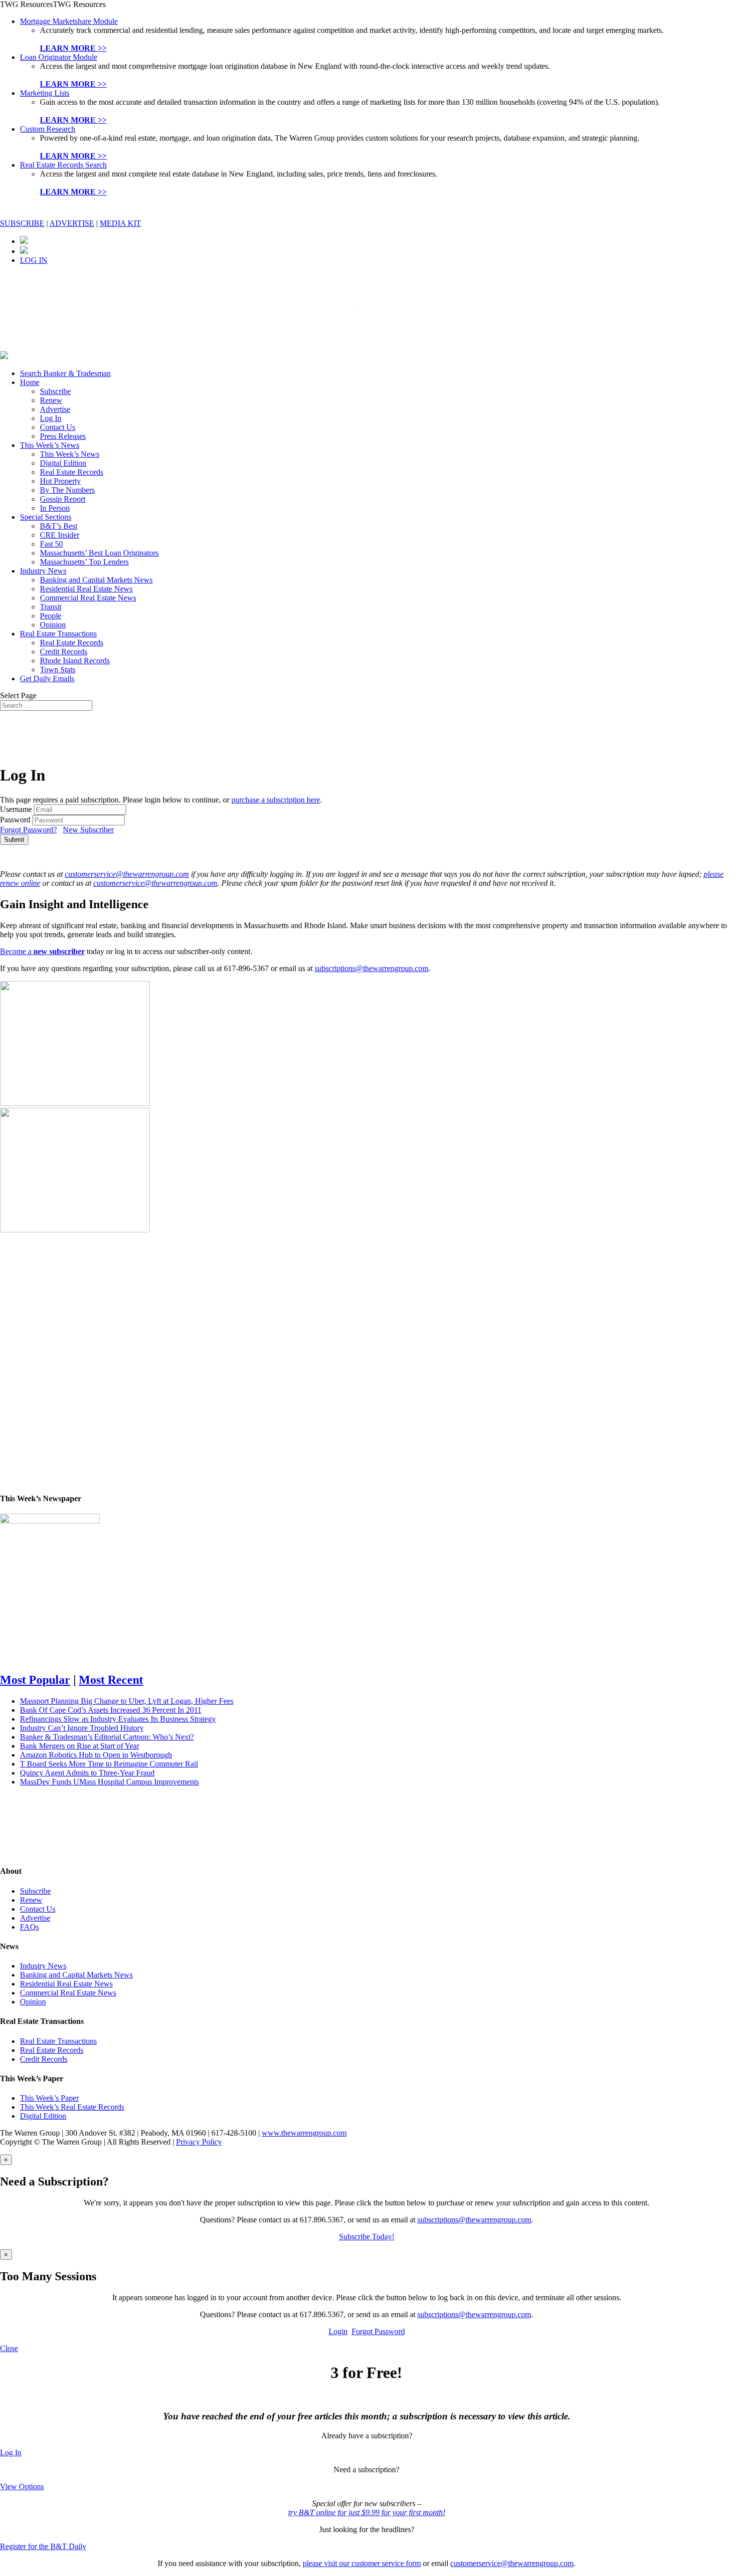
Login (338, 2331)
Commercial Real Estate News (88, 598)
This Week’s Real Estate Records (72, 2107)
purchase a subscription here (276, 800)
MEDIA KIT (120, 223)
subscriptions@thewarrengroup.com (371, 968)
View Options (22, 2486)
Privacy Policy (199, 2142)
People (51, 616)
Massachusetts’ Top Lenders (84, 562)
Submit (14, 840)
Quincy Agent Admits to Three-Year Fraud (87, 1773)
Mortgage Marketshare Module (69, 21)
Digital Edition (63, 463)
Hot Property (60, 481)
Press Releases (63, 436)
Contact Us (58, 427)
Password (15, 820)
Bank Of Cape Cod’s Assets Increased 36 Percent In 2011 (111, 1710)
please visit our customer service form (362, 2563)
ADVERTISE (72, 223)
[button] (53, 4)
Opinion (53, 625)
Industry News (43, 571)
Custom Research (48, 129)
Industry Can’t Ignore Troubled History (82, 1728)
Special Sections (46, 517)
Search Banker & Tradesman (65, 373)
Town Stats (58, 670)
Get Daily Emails (47, 679)
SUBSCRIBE (22, 223)
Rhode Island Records (75, 661)
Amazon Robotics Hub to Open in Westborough (96, 1755)
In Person (55, 508)
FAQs (29, 1927)
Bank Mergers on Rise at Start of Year (80, 1746)
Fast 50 (51, 544)
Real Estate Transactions (58, 634)
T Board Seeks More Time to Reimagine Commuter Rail (109, 1764)
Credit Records (64, 652)
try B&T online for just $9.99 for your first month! (367, 2512)
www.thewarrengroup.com (304, 2133)
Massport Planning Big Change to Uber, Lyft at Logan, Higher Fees (127, 1701)
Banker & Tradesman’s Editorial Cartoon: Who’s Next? (107, 1737)
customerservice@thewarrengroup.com (127, 874)
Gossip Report (63, 499)
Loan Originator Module (59, 57)
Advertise (55, 409)
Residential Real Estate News (86, 589)
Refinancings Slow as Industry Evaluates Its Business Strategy (118, 1719)
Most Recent (111, 1680)
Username (16, 809)
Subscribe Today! (367, 2237)
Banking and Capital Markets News (96, 580)
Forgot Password (378, 2331)
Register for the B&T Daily (43, 2546)
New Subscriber (88, 830)
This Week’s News (50, 445)
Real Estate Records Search (63, 165)
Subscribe (55, 391)
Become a (42, 951)
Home (30, 382)
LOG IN (34, 260)
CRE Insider (60, 535)
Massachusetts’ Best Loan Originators (99, 553)
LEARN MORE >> (73, 48)
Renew (51, 400)
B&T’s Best (59, 526)
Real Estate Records (72, 472)
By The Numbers (67, 490)
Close (9, 2348)
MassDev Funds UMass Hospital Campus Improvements (109, 1782)
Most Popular (35, 1680)
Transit (51, 607)
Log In (51, 418)
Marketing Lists (45, 93)
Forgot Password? (28, 830)
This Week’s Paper (49, 2098)
